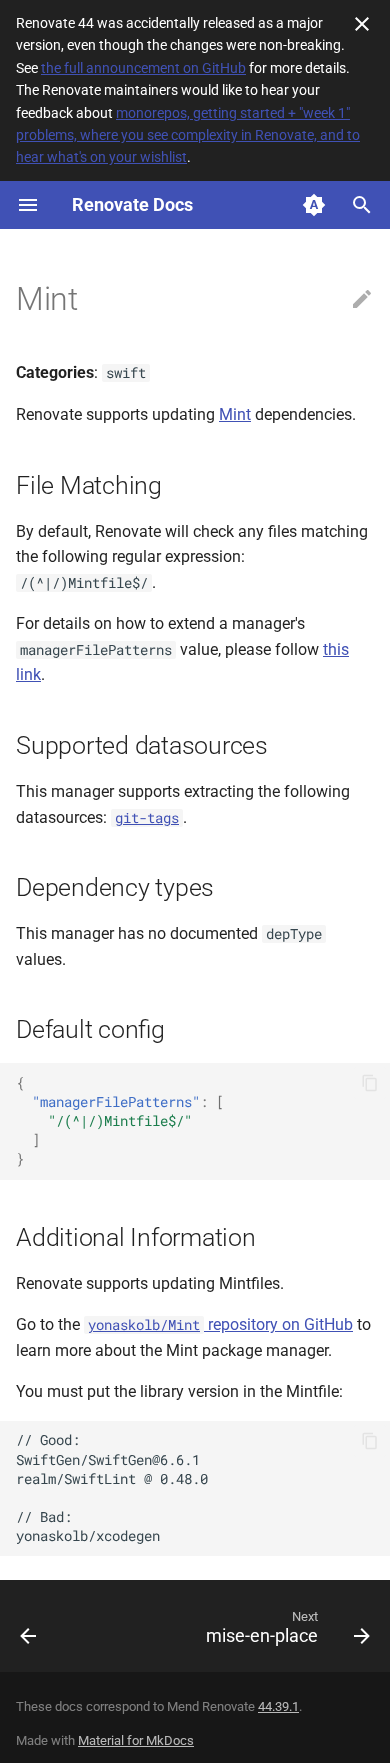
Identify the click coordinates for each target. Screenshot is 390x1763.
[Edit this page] (362, 300)
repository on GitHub (220, 1324)
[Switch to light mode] (314, 205)
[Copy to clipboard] (370, 1083)
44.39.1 (278, 1706)
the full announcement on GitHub (143, 68)
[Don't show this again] (362, 24)
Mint (235, 414)
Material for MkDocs (136, 1740)
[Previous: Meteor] (28, 1632)
